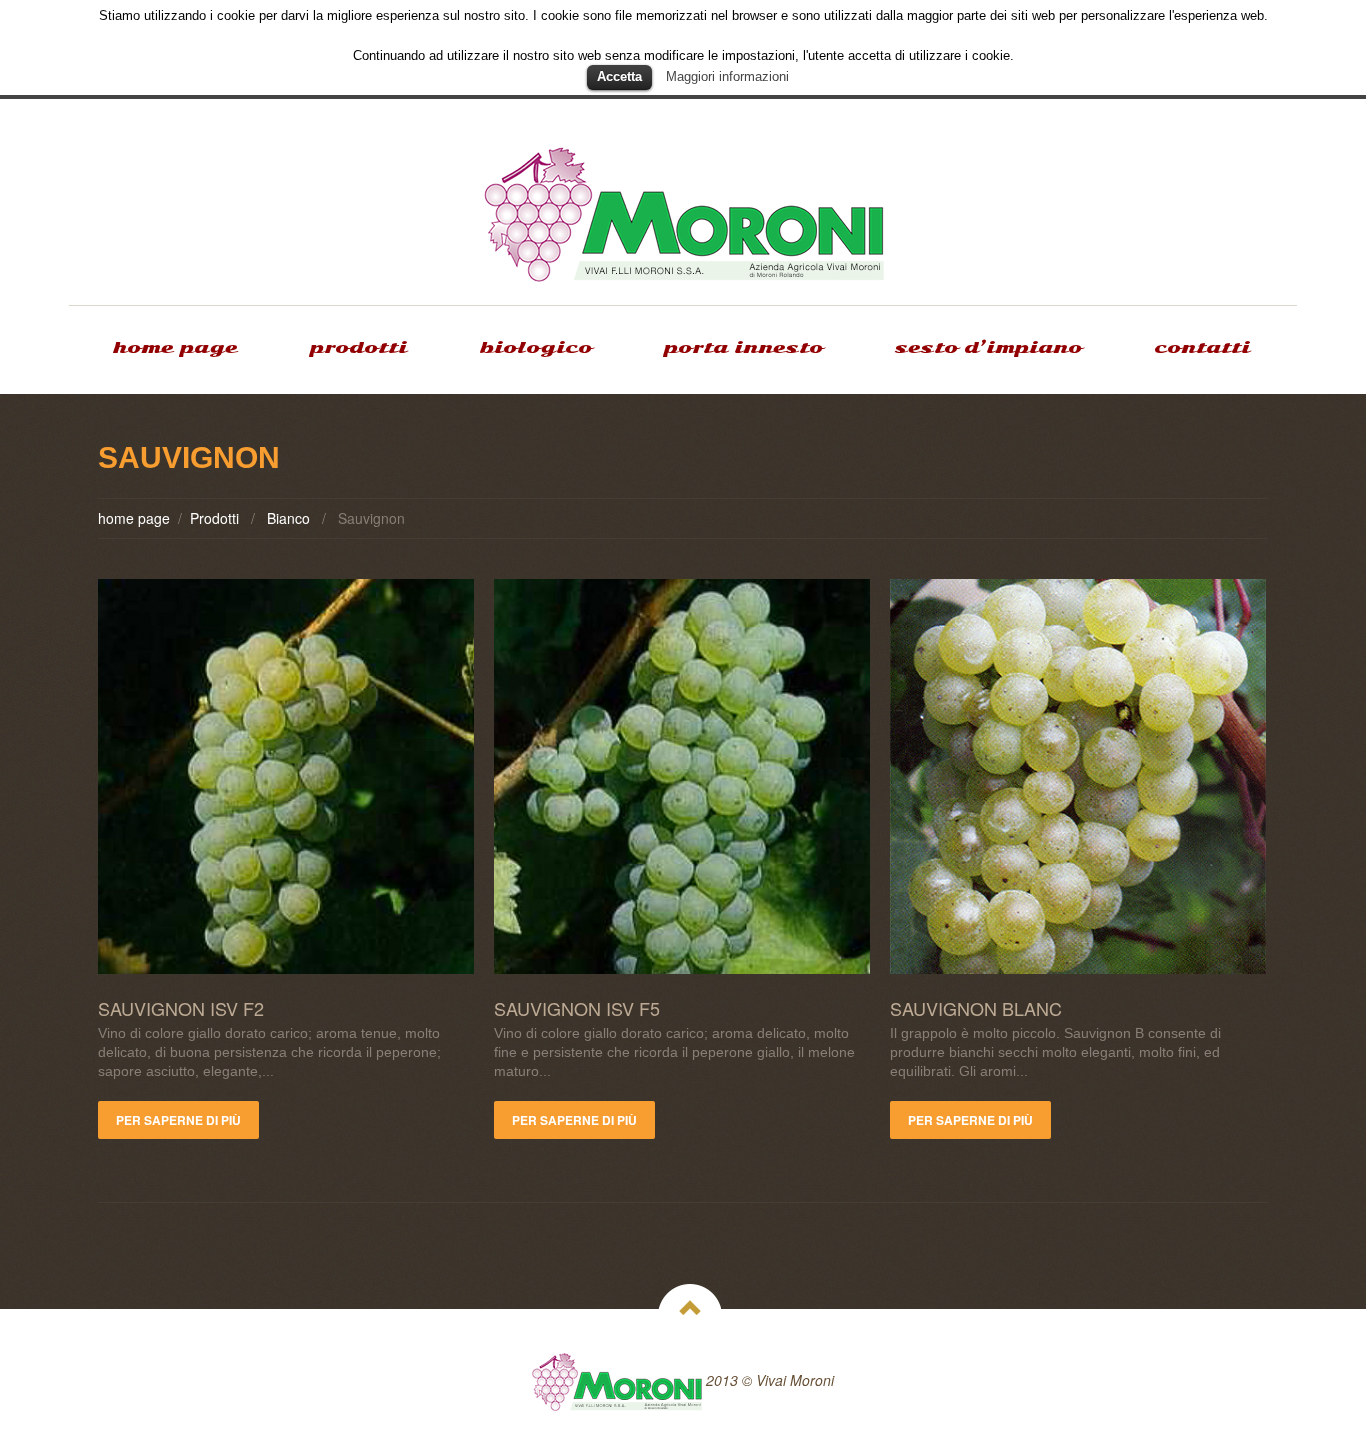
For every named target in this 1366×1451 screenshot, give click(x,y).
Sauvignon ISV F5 (577, 1008)
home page (175, 347)
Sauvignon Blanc (976, 1008)
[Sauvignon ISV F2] (286, 776)
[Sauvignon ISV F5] (682, 776)
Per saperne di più (178, 1120)
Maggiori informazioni (727, 76)
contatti (1202, 347)
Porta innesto (743, 347)
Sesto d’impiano (988, 347)
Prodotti (358, 347)
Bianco (288, 518)
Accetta (619, 76)
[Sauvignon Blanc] (1078, 776)
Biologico (535, 347)
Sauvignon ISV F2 (181, 1008)
